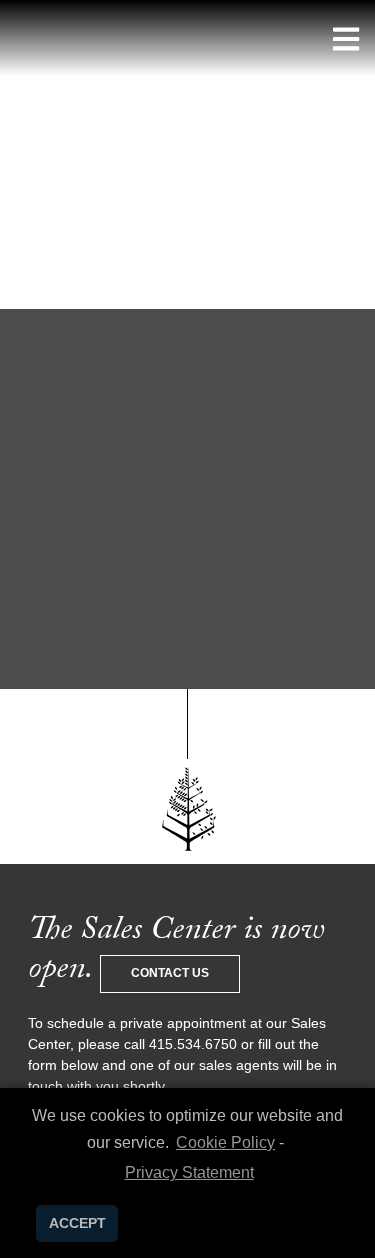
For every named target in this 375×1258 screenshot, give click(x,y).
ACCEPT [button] (77, 1223)
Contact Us (170, 973)
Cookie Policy (225, 1142)
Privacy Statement (189, 1172)
